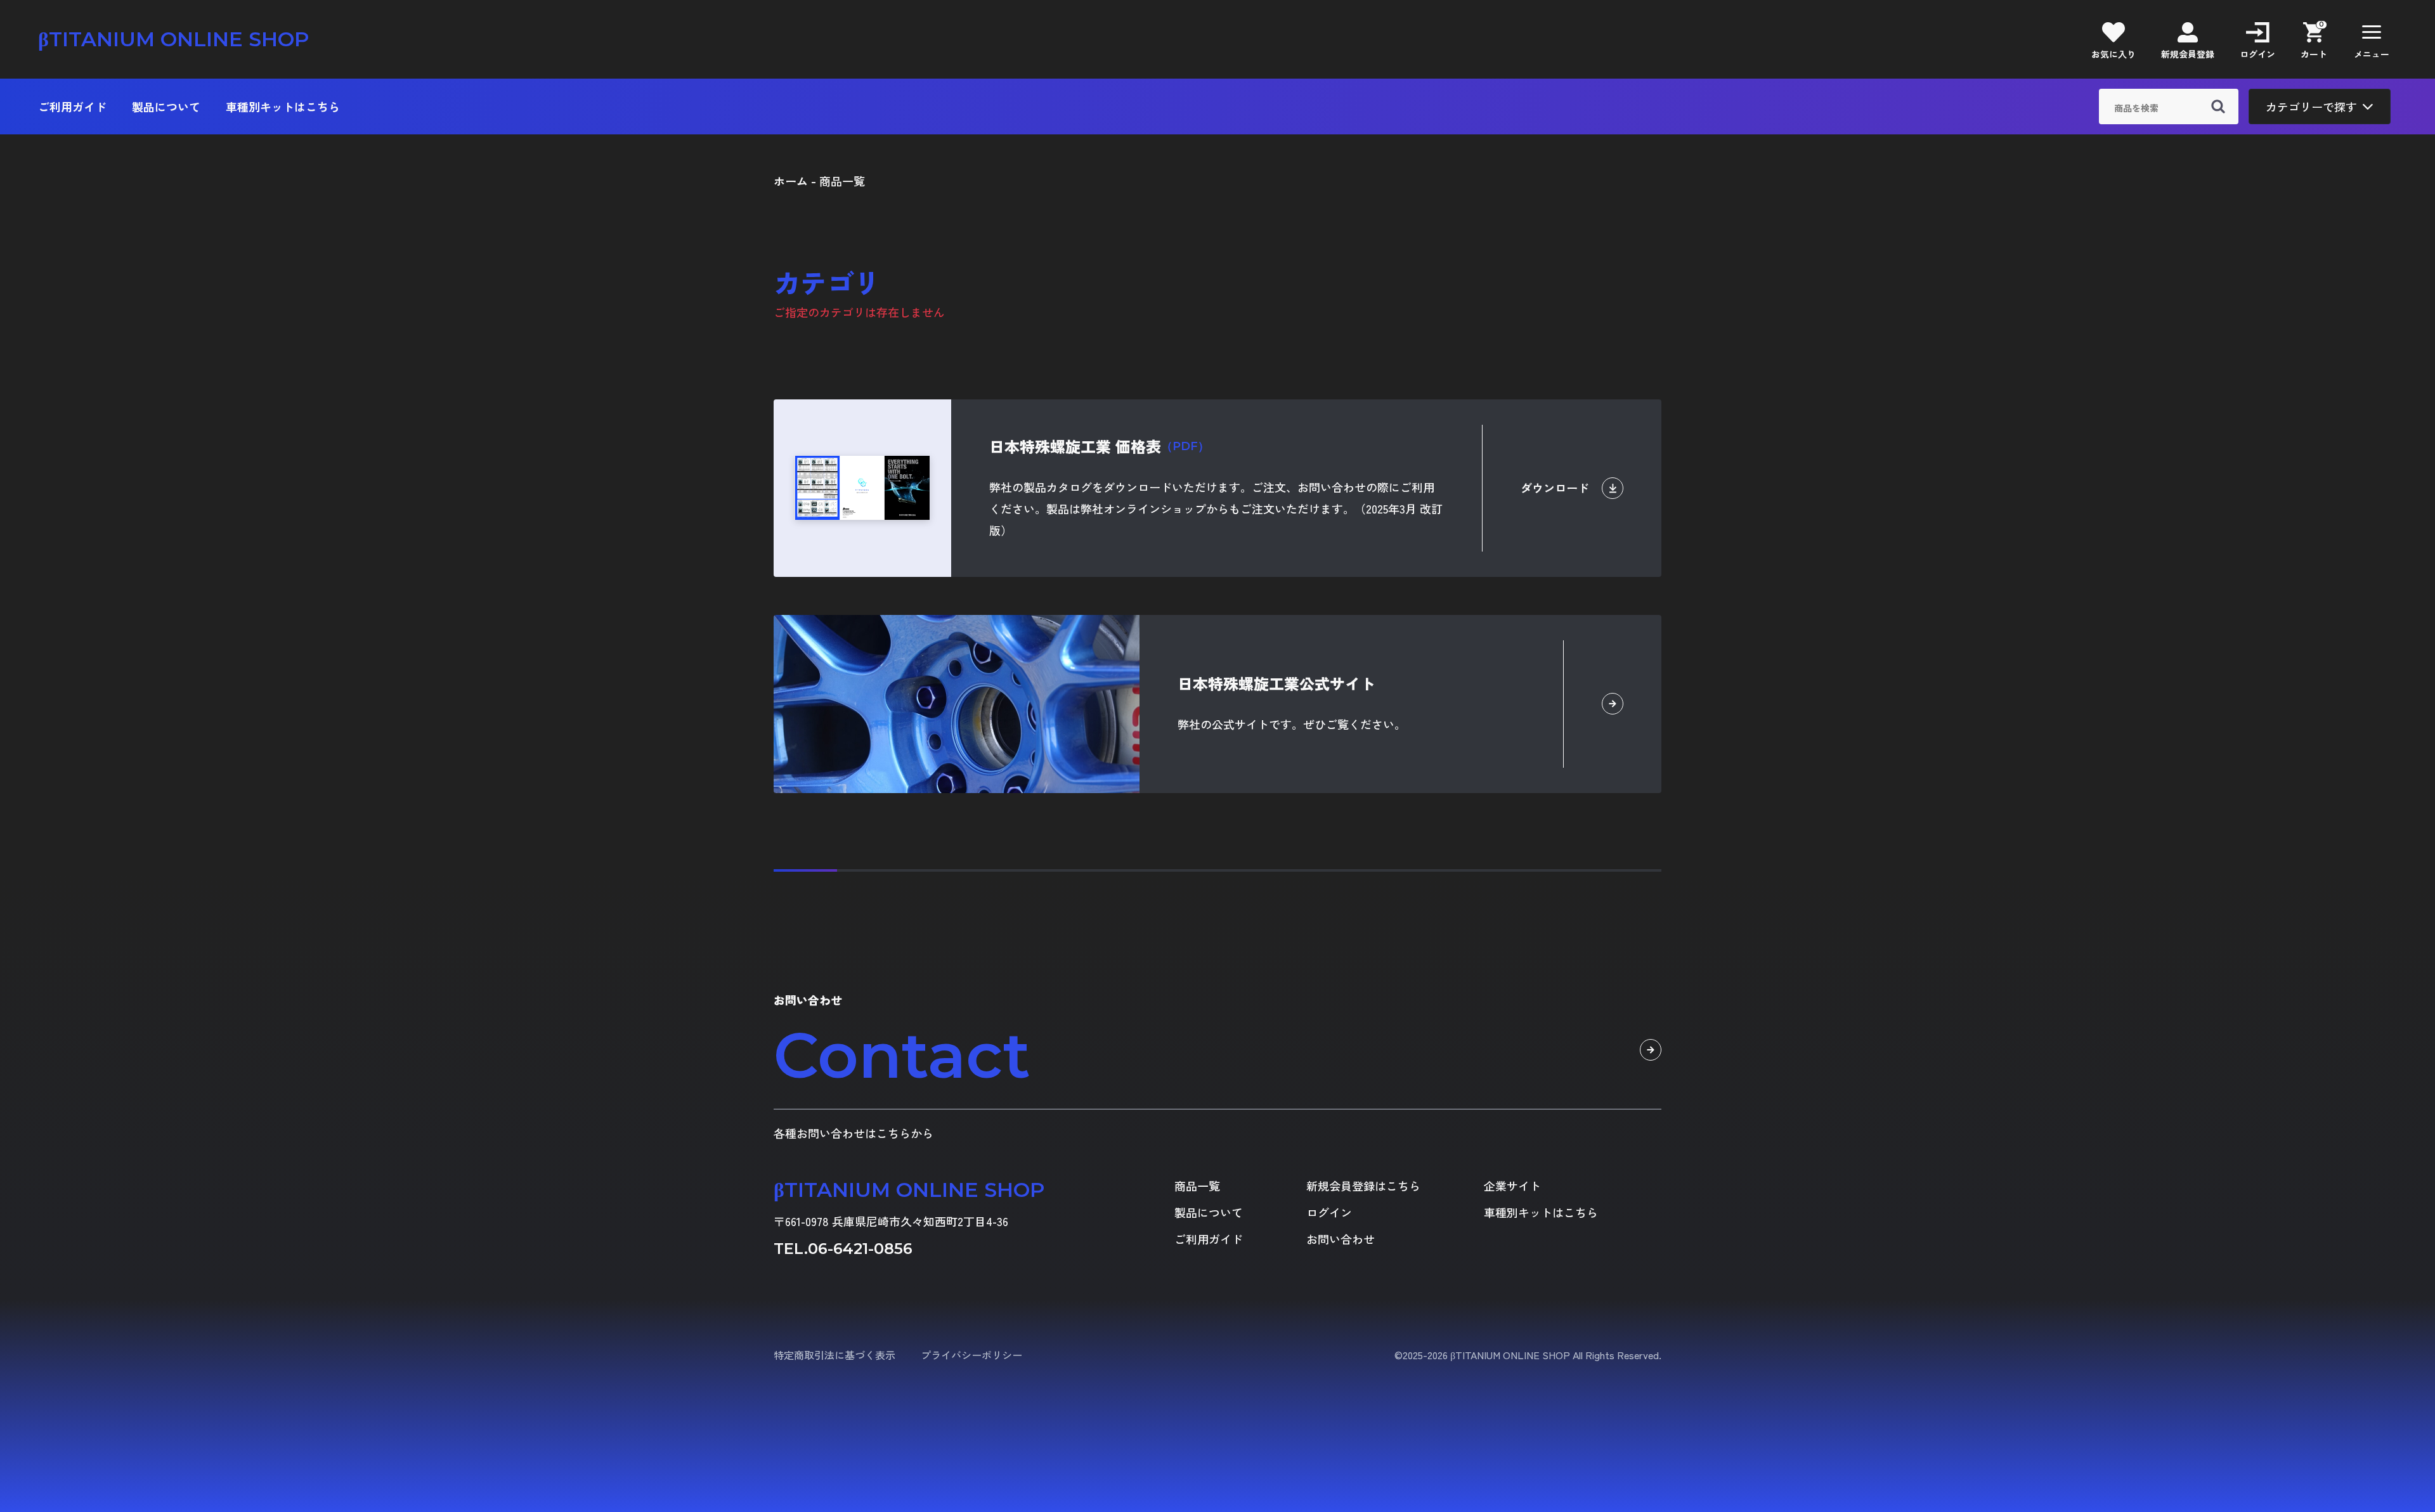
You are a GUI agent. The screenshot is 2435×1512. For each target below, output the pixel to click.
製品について (166, 107)
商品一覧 (1197, 1186)
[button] (2372, 39)
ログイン (1329, 1212)
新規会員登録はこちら (1363, 1186)
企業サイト (1512, 1186)
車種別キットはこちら (283, 107)
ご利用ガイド (72, 107)
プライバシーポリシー (971, 1355)
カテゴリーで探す (2311, 107)
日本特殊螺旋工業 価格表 (1099, 446)
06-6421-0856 (860, 1249)
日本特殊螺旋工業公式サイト (1276, 683)
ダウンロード (1555, 488)
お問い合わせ (1341, 1239)
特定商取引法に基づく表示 (834, 1355)
